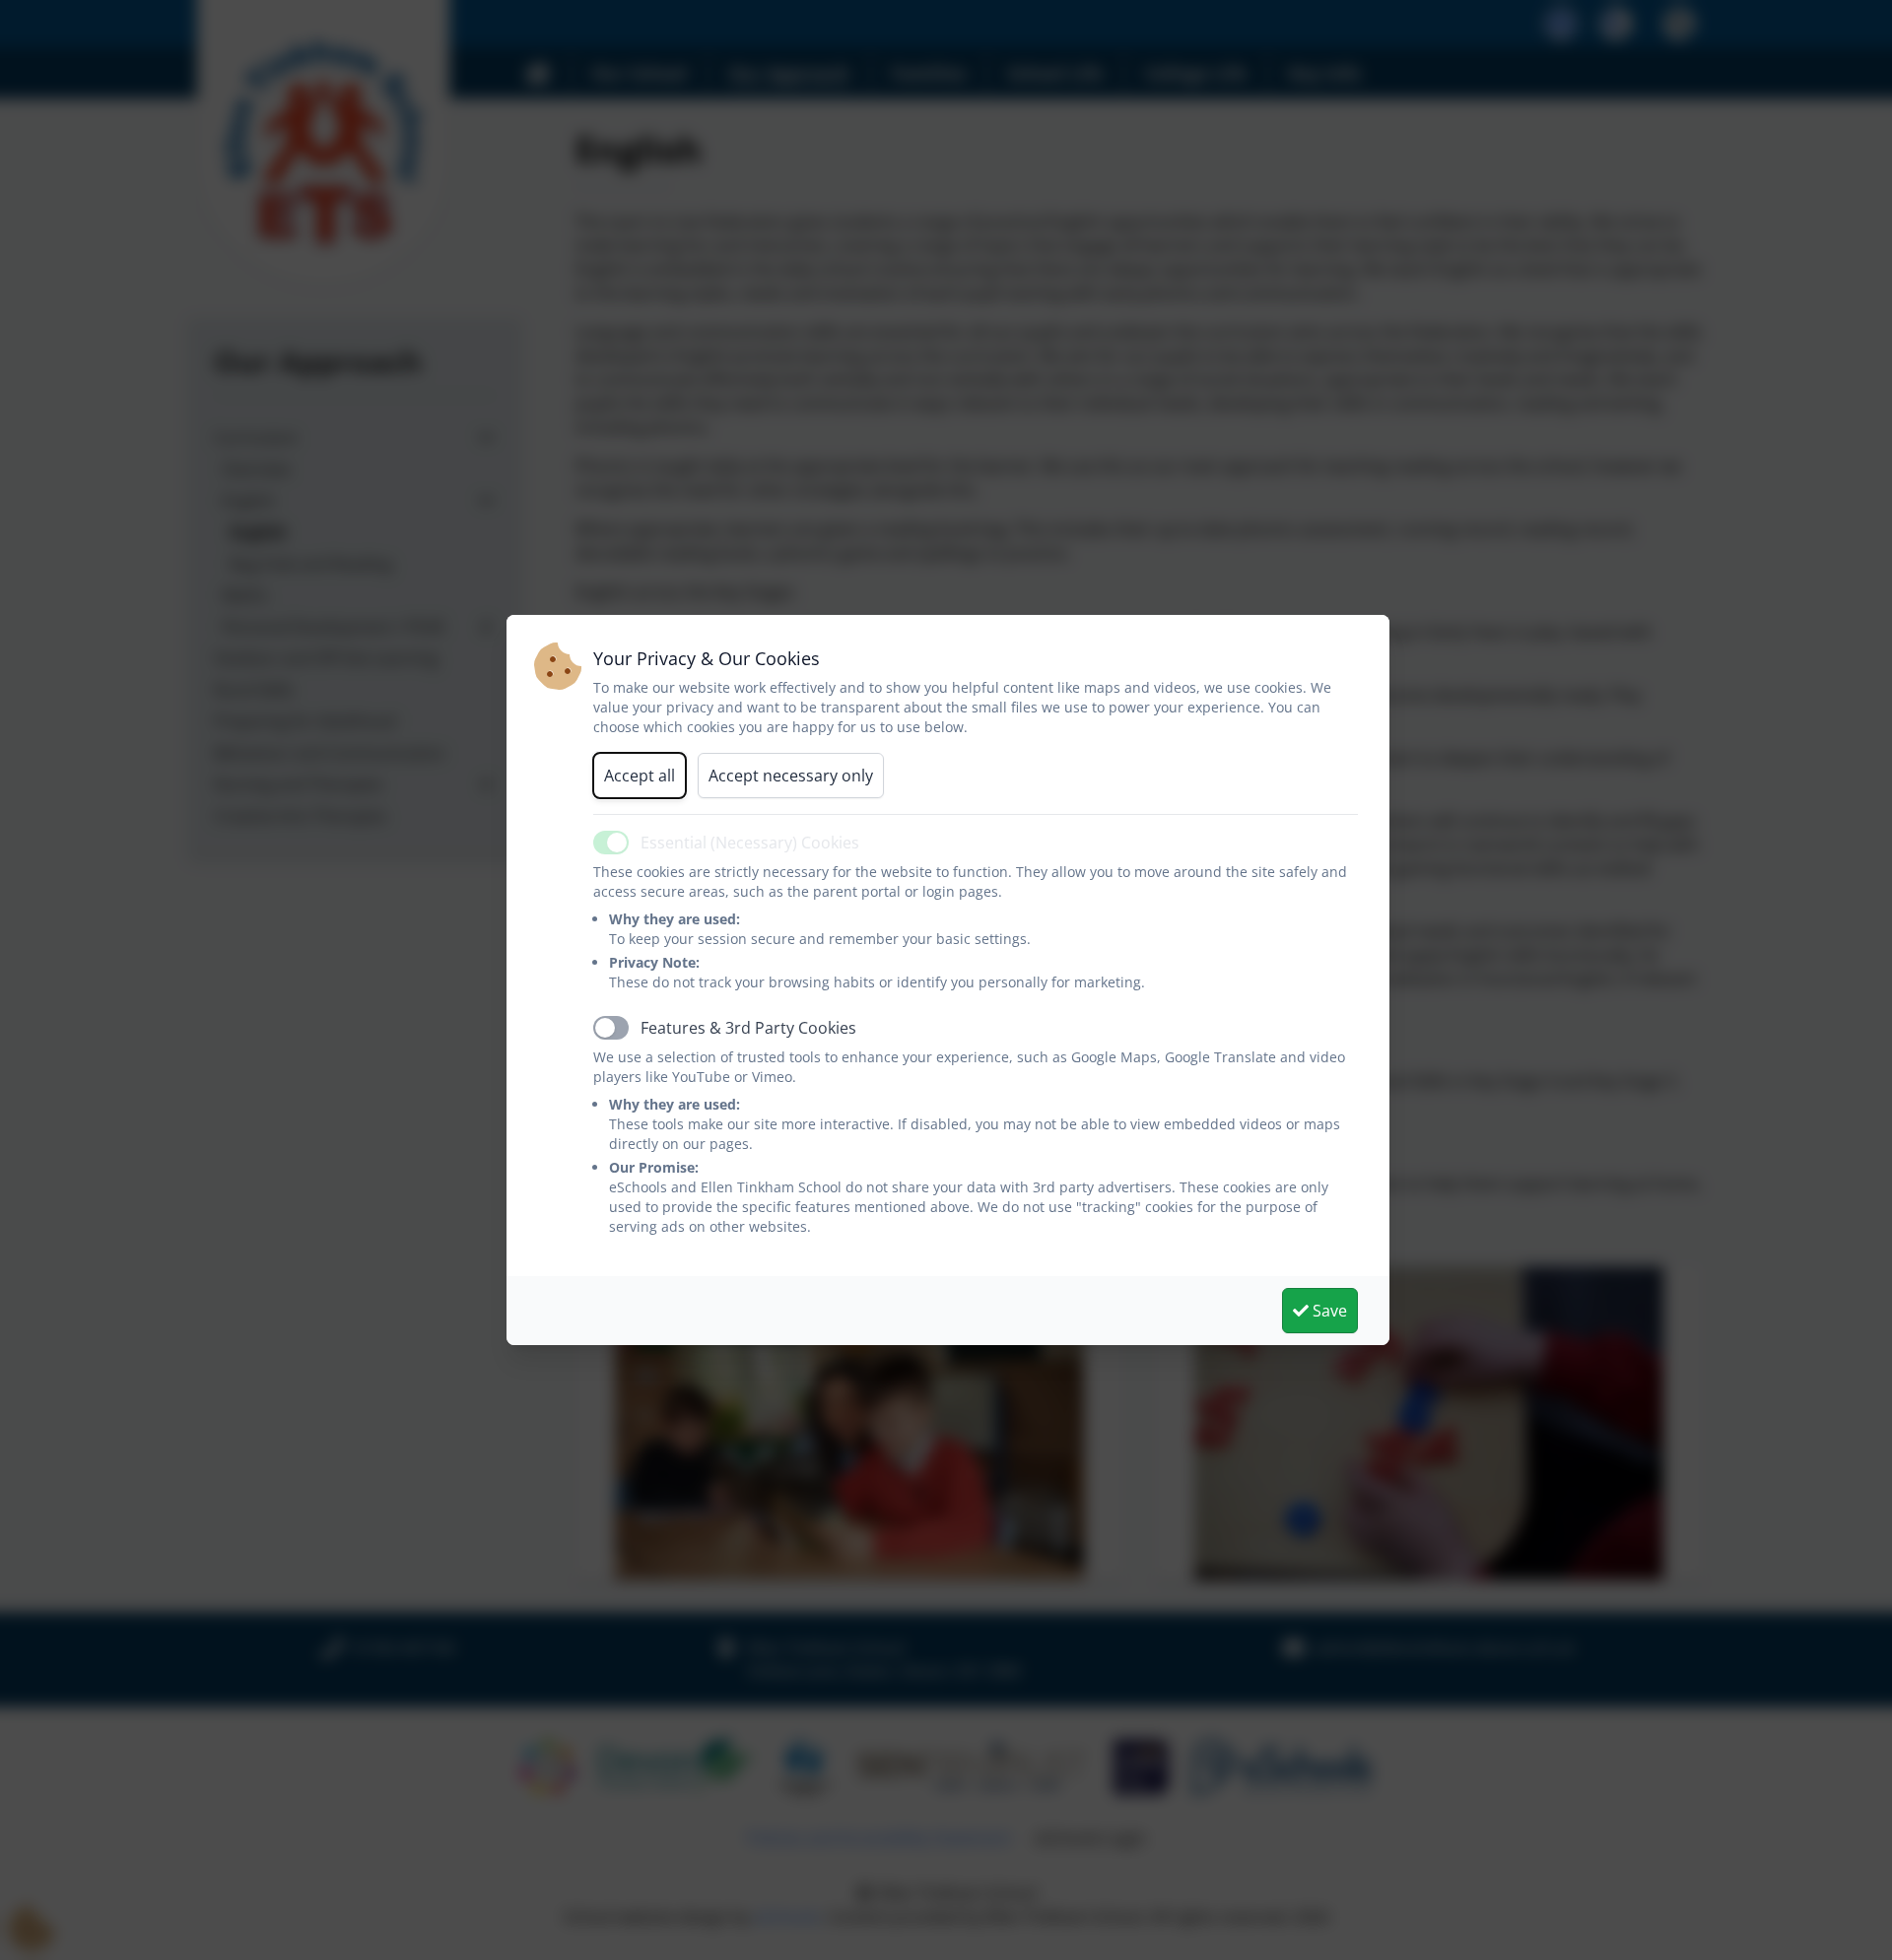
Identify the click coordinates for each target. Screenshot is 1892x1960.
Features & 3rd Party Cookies (748, 1028)
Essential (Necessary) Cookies (750, 843)
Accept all (640, 776)
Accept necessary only (791, 776)
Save (1328, 1311)
